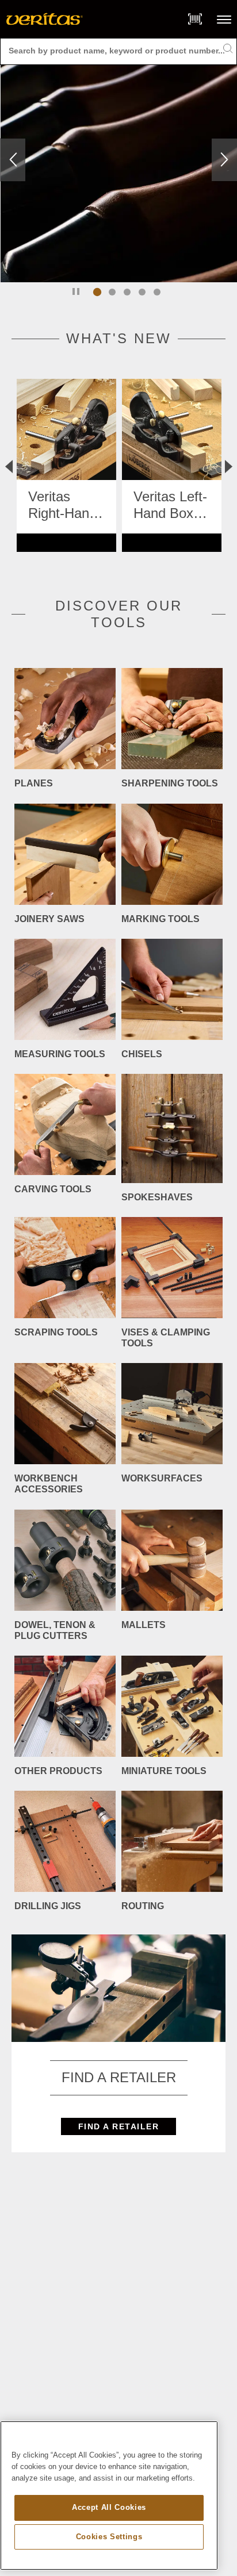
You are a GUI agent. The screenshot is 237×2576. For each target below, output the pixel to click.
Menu (224, 19)
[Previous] (13, 160)
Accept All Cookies (109, 2507)
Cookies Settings (109, 2537)
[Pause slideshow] (76, 291)
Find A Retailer (119, 2126)
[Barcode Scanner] (195, 19)
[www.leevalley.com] (45, 19)
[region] (109, 2496)
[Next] (224, 160)
